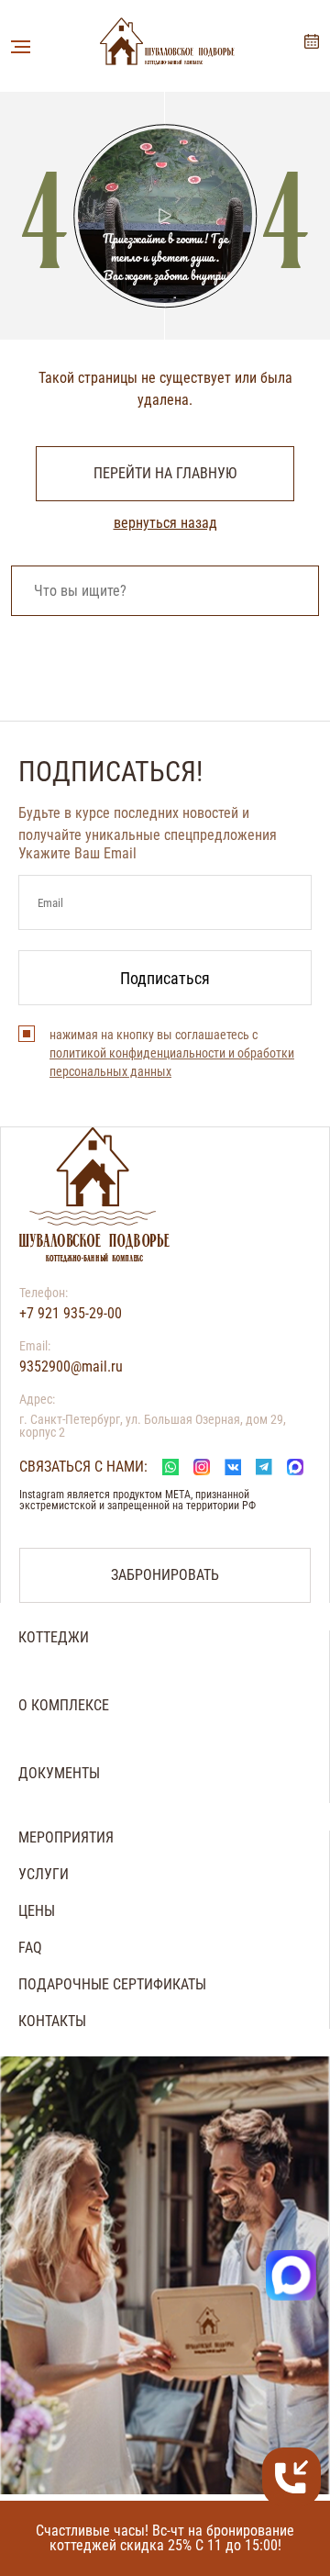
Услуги (44, 1875)
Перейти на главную (165, 473)
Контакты (52, 2022)
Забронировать (312, 41)
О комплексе (64, 1706)
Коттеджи (54, 1638)
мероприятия (66, 1838)
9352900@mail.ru (71, 1367)
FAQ (30, 1948)
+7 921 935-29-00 (71, 1314)
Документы (59, 1774)
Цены (37, 1911)
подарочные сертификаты (112, 1985)
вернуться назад (165, 523)
